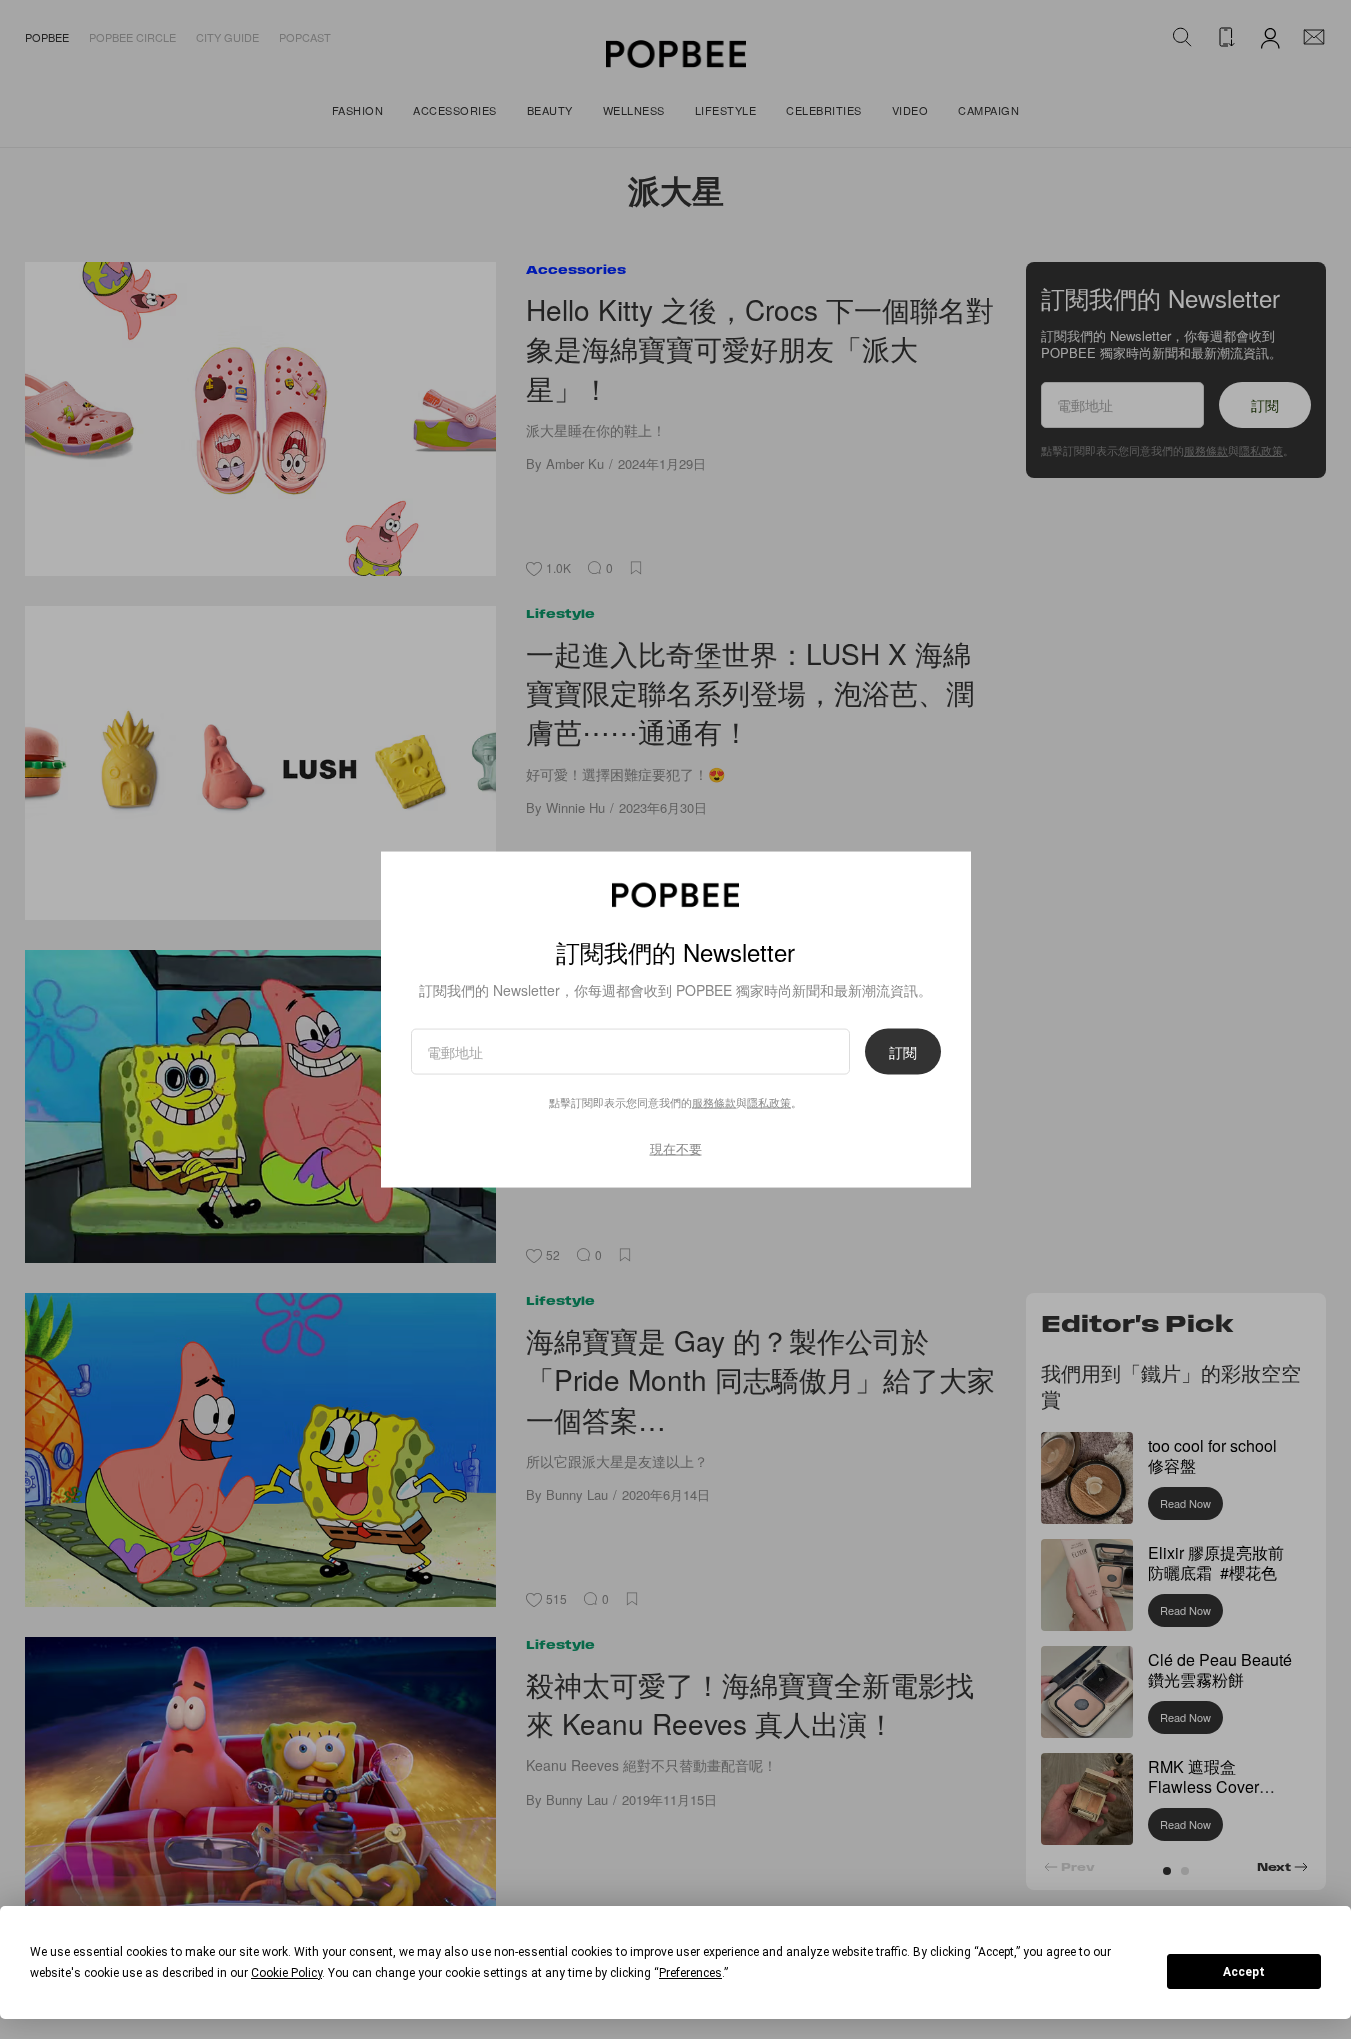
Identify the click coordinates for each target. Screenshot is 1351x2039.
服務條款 (714, 1101)
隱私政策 (769, 1101)
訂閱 (903, 1051)
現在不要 (676, 1147)
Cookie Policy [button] (286, 1973)
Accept (1244, 1972)
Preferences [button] (690, 1973)
